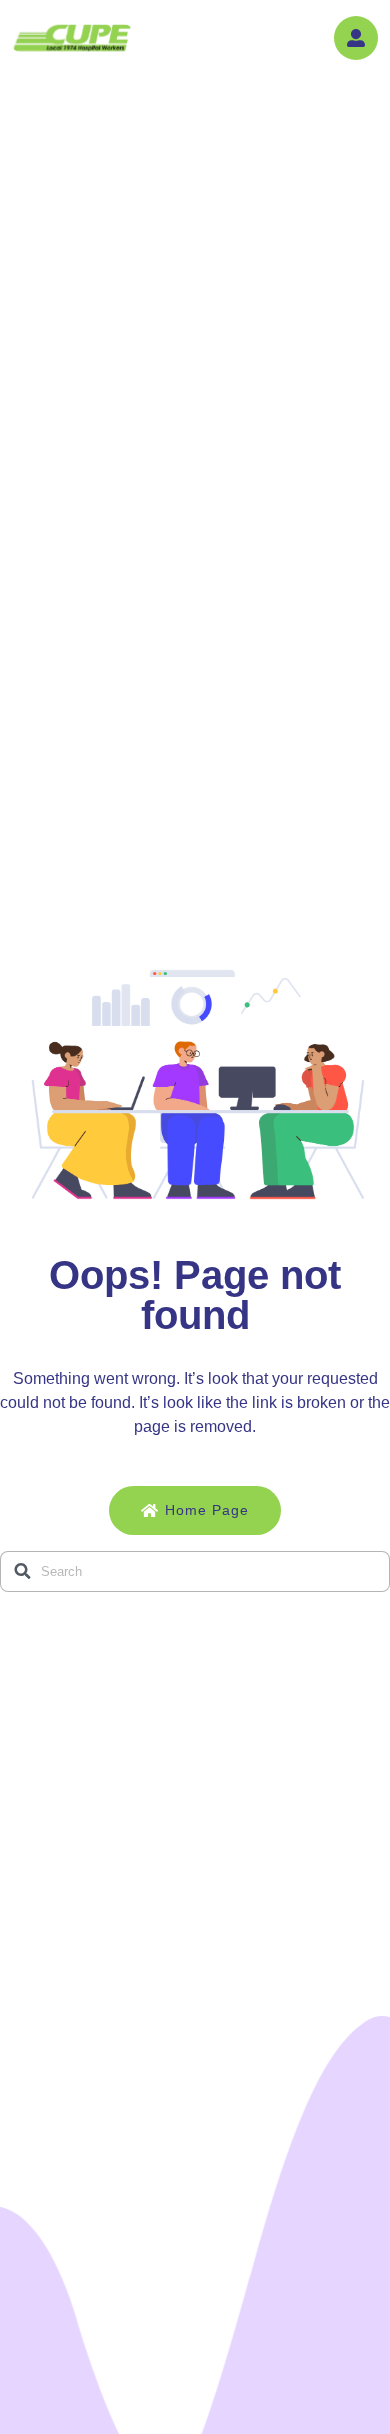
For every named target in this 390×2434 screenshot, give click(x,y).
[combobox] (195, 1571)
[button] (356, 38)
